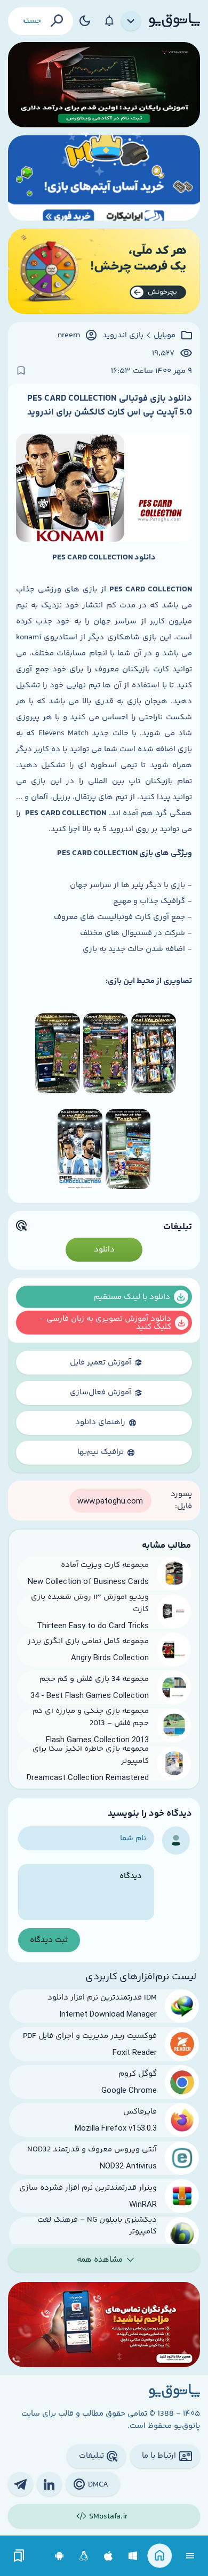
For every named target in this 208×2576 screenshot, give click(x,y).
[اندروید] (59, 2556)
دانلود (104, 1250)
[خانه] (160, 2556)
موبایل (165, 336)
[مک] (109, 2556)
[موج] (104, 85)
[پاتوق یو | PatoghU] (174, 21)
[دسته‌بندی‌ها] (131, 21)
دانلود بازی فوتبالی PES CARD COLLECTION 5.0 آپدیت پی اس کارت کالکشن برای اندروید (110, 405)
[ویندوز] (133, 2556)
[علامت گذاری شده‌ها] (19, 2556)
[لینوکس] (84, 2556)
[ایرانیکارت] (104, 178)
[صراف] (104, 271)
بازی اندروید (123, 336)
